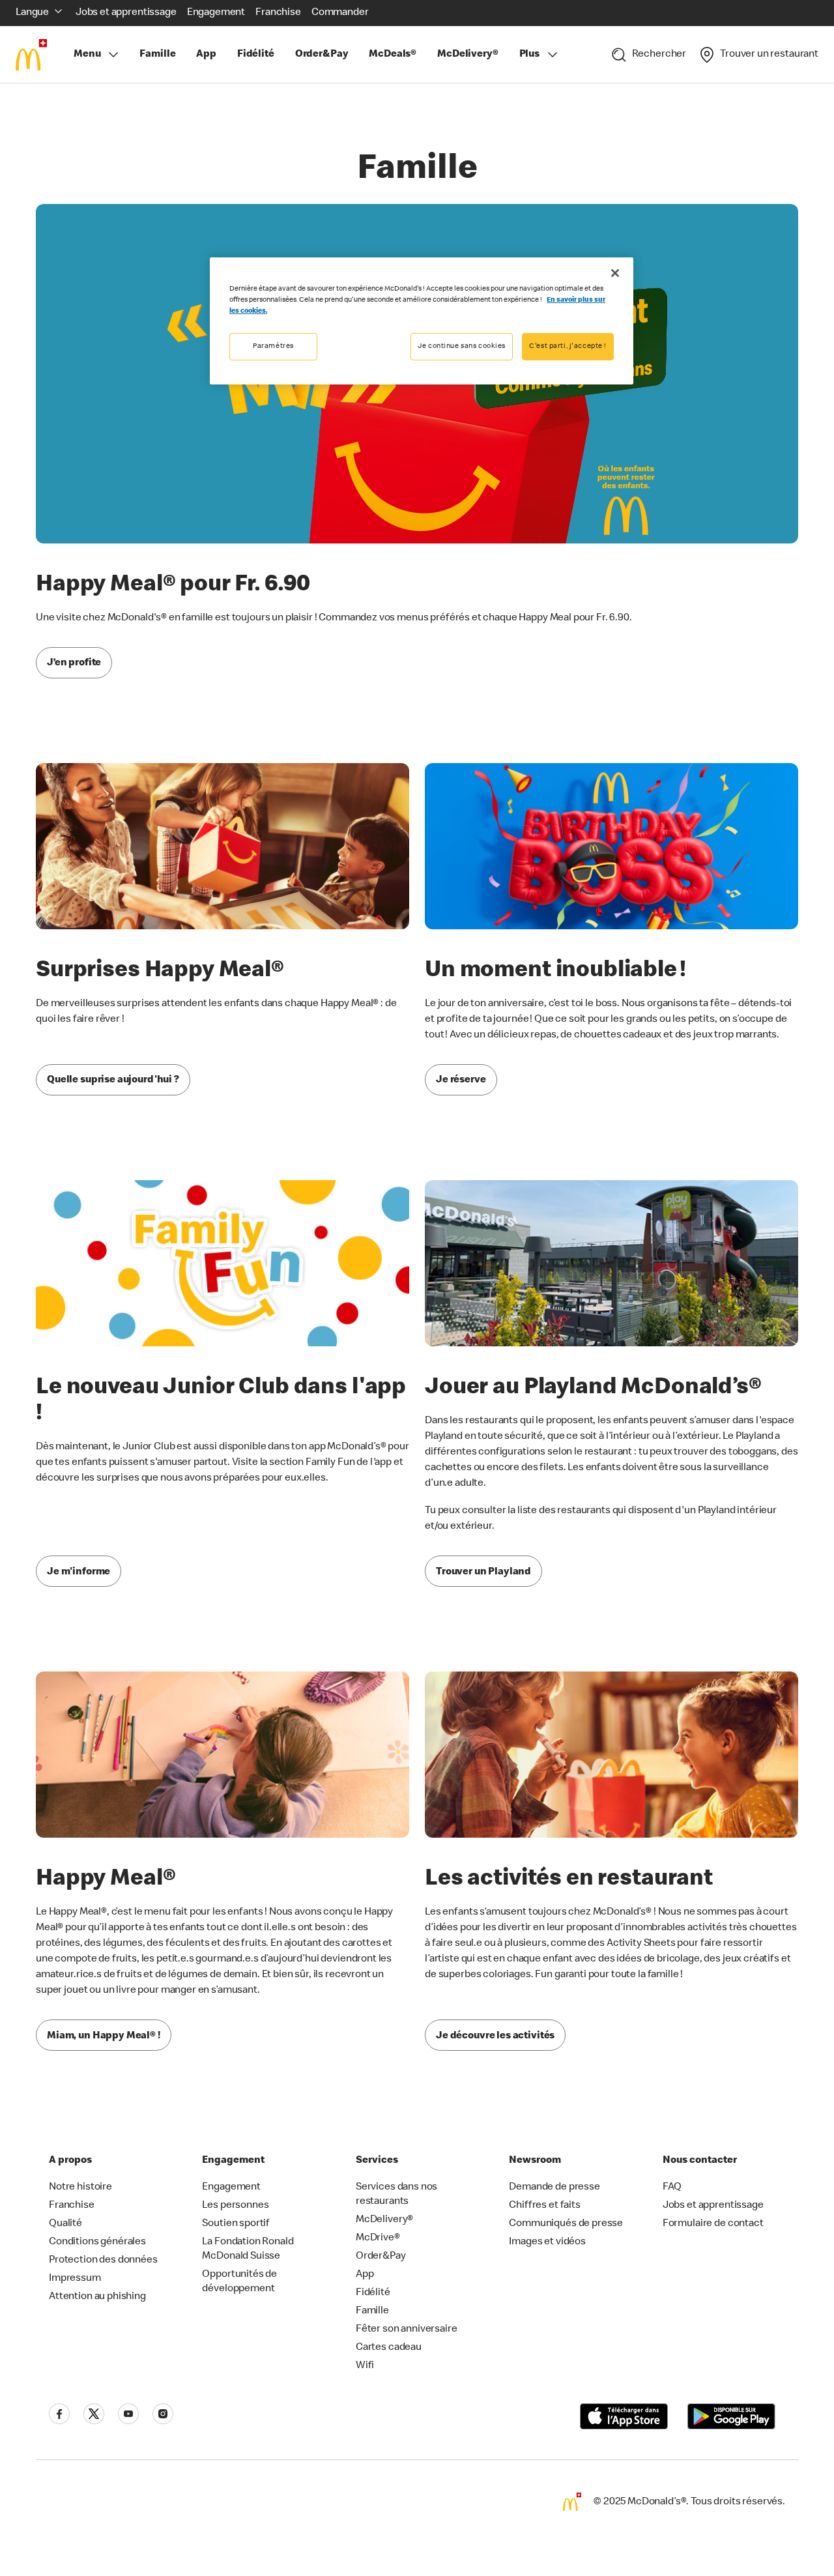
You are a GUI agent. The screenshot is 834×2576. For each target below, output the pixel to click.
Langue (32, 13)
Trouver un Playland (483, 1572)
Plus (529, 55)
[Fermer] (615, 273)
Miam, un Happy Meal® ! (104, 2036)
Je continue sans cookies (462, 346)
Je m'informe (79, 1572)
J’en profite (74, 663)
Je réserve (461, 1080)
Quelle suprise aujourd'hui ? (113, 1080)
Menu (87, 55)
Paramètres (273, 346)
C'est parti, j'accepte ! (568, 346)
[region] (422, 321)
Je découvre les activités (495, 2036)
